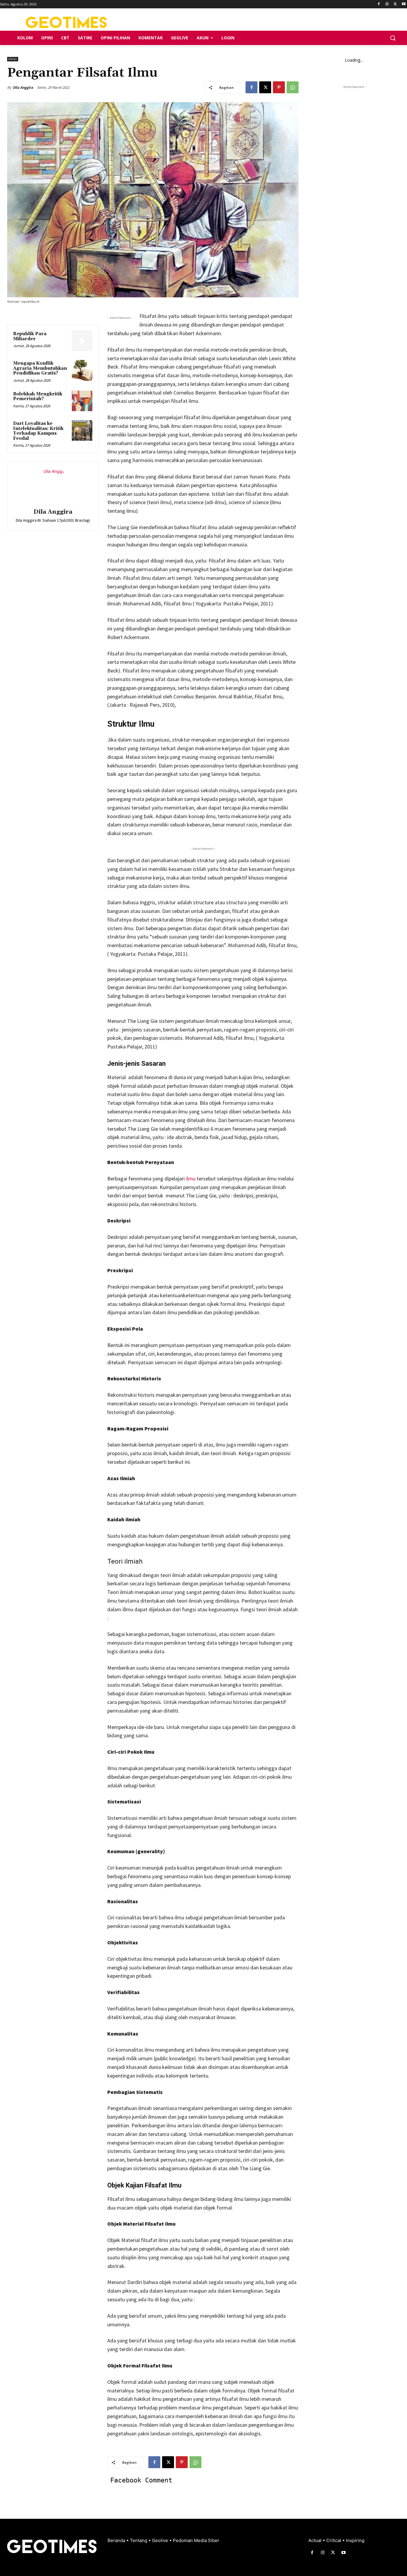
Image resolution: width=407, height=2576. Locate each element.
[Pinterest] (279, 87)
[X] (395, 4)
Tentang (139, 2540)
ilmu (190, 1179)
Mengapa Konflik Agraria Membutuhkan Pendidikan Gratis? (40, 368)
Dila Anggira (23, 87)
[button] (393, 38)
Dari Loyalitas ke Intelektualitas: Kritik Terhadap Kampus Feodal (38, 431)
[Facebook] (379, 4)
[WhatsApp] (293, 87)
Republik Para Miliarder (30, 336)
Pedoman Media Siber (196, 2540)
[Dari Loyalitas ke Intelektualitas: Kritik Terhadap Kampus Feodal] (82, 430)
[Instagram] (387, 4)
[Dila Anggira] (53, 486)
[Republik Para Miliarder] (82, 341)
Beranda (117, 2540)
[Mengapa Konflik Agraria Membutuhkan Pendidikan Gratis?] (82, 370)
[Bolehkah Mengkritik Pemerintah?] (82, 401)
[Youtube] (404, 4)
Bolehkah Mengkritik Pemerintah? (38, 397)
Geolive (161, 2540)
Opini (13, 59)
